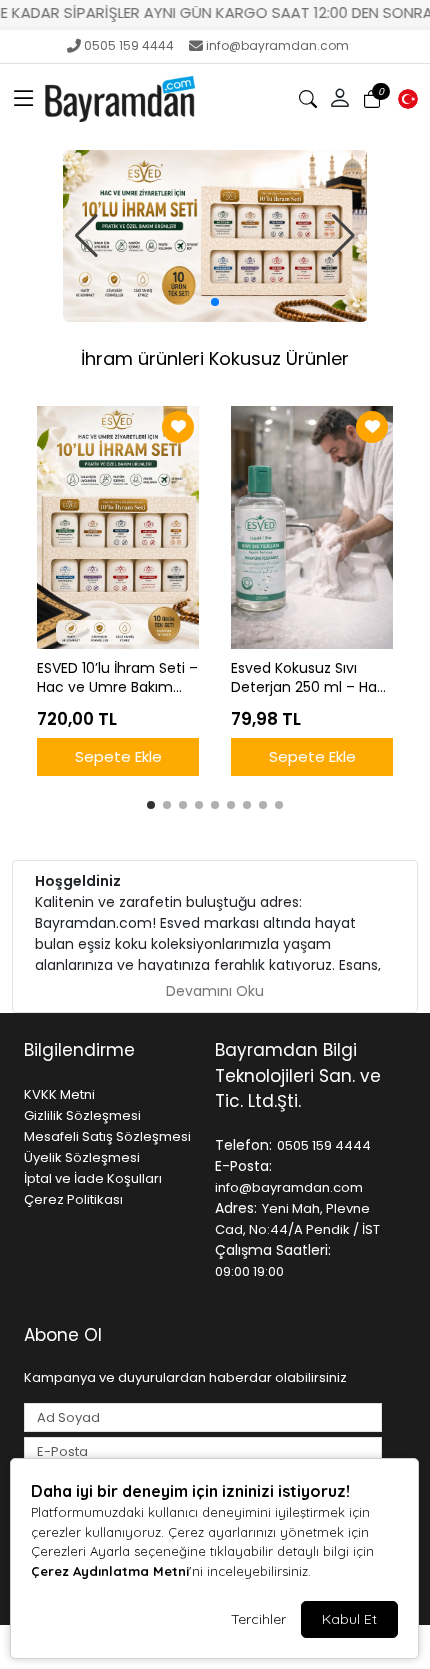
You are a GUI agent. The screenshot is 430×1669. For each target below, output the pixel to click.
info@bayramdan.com (277, 45)
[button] (24, 99)
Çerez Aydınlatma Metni (110, 1571)
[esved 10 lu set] (215, 236)
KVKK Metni (59, 1094)
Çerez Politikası (73, 1199)
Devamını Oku (215, 991)
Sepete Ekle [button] (118, 756)
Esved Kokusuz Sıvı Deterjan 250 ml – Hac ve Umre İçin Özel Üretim (308, 678)
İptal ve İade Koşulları (93, 1178)
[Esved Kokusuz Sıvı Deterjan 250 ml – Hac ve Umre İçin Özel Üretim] (312, 527)
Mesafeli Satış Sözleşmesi (107, 1136)
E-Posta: (243, 1166)
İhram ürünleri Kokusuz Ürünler (215, 358)
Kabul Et (349, 1619)
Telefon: (243, 1145)
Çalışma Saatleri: (273, 1250)
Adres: (236, 1208)
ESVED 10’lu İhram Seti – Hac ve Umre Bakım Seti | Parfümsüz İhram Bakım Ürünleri (117, 678)
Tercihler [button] (258, 1619)
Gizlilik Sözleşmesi (82, 1115)
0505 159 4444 (129, 45)
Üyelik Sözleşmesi (82, 1157)
